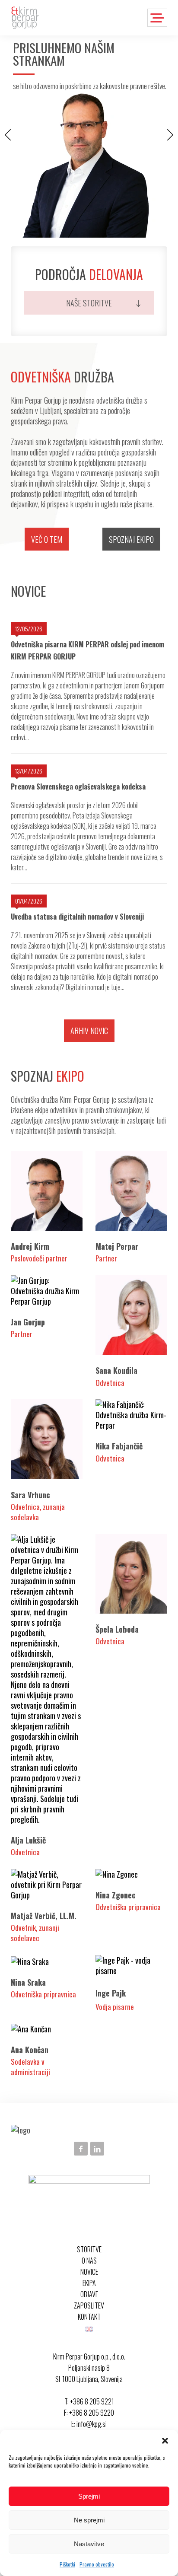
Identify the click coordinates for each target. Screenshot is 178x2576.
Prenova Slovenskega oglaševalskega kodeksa (78, 786)
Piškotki (67, 2564)
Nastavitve (89, 2544)
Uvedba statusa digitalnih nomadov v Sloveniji (77, 917)
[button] (165, 2441)
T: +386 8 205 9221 (89, 2401)
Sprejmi (89, 2496)
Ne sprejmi (89, 2520)
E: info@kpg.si (89, 2424)
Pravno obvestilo (97, 2564)
